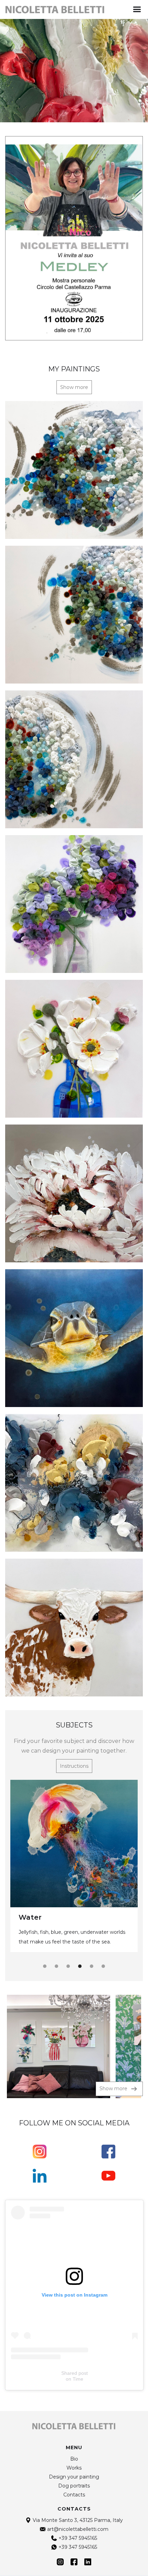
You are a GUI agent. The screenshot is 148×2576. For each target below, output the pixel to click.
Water (30, 1917)
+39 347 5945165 (78, 2538)
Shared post (75, 2373)
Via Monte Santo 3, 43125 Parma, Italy (78, 2520)
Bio (74, 2459)
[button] (137, 9)
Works (74, 2468)
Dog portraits (74, 2486)
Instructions (74, 1766)
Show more (74, 387)
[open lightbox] (59, 2046)
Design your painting (74, 2477)
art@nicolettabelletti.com (78, 2529)
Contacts (74, 2495)
